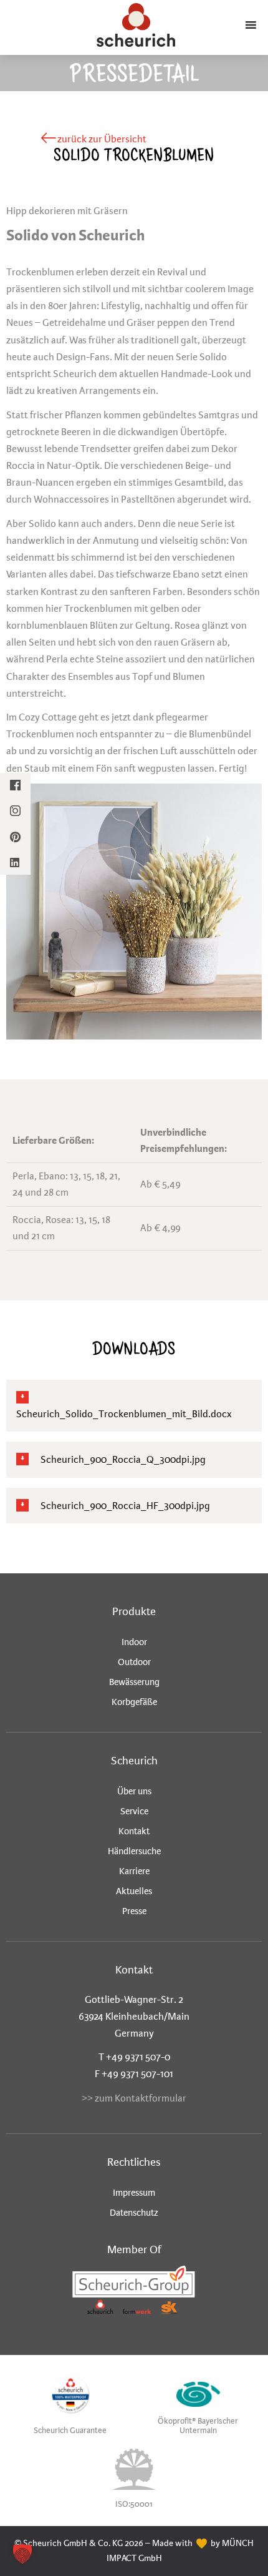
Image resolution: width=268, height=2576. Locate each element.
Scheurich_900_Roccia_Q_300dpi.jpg (122, 1459)
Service (134, 1811)
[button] (22, 2554)
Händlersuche (134, 1851)
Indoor (134, 1642)
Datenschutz (134, 2213)
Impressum (134, 2193)
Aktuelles (134, 1891)
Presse (134, 1911)
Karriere (134, 1871)
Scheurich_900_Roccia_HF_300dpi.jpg (124, 1506)
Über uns (134, 1791)
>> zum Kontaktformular (134, 2098)
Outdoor (134, 1662)
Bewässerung (134, 1682)
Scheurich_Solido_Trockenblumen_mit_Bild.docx (124, 1414)
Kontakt (134, 1831)
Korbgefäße (134, 1702)
